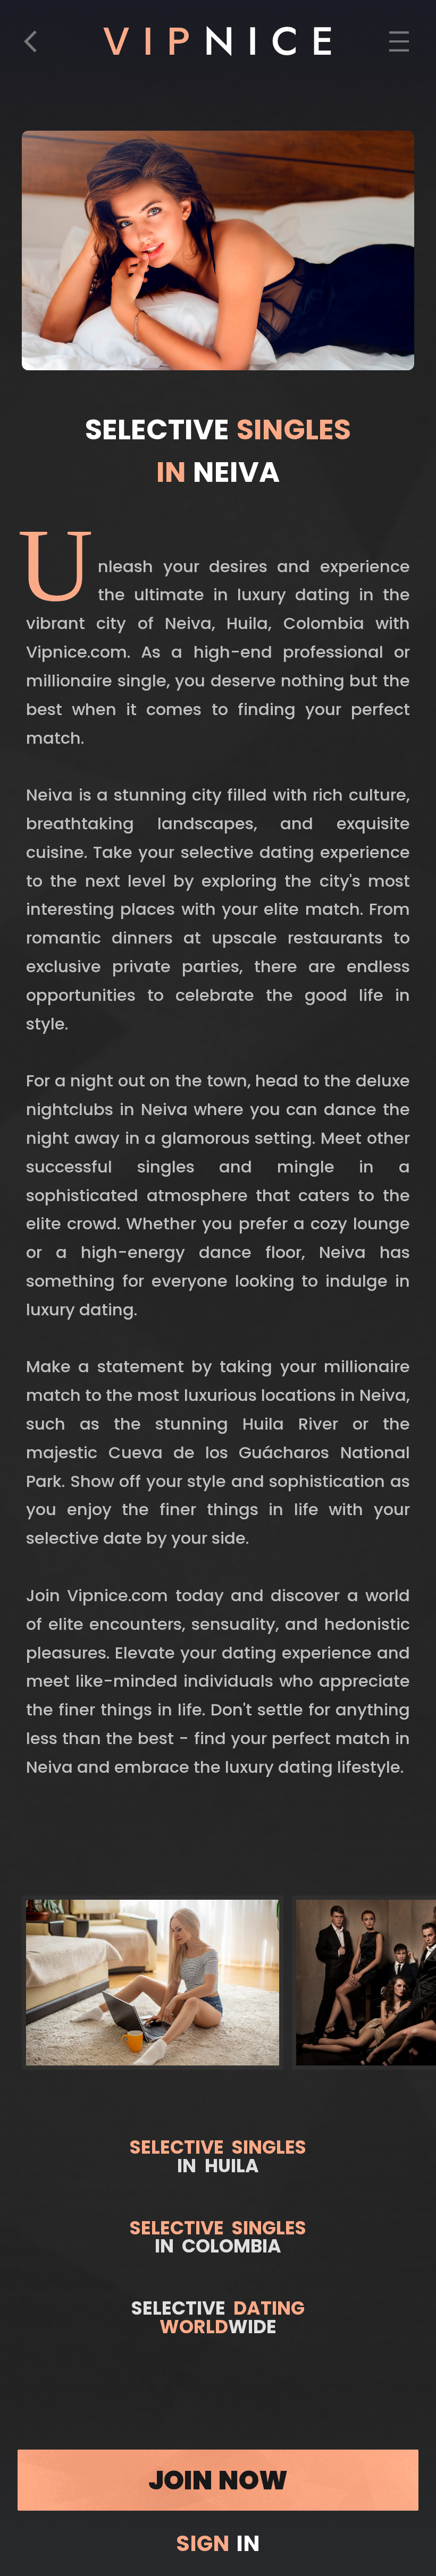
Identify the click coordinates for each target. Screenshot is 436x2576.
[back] (37, 47)
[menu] (399, 47)
